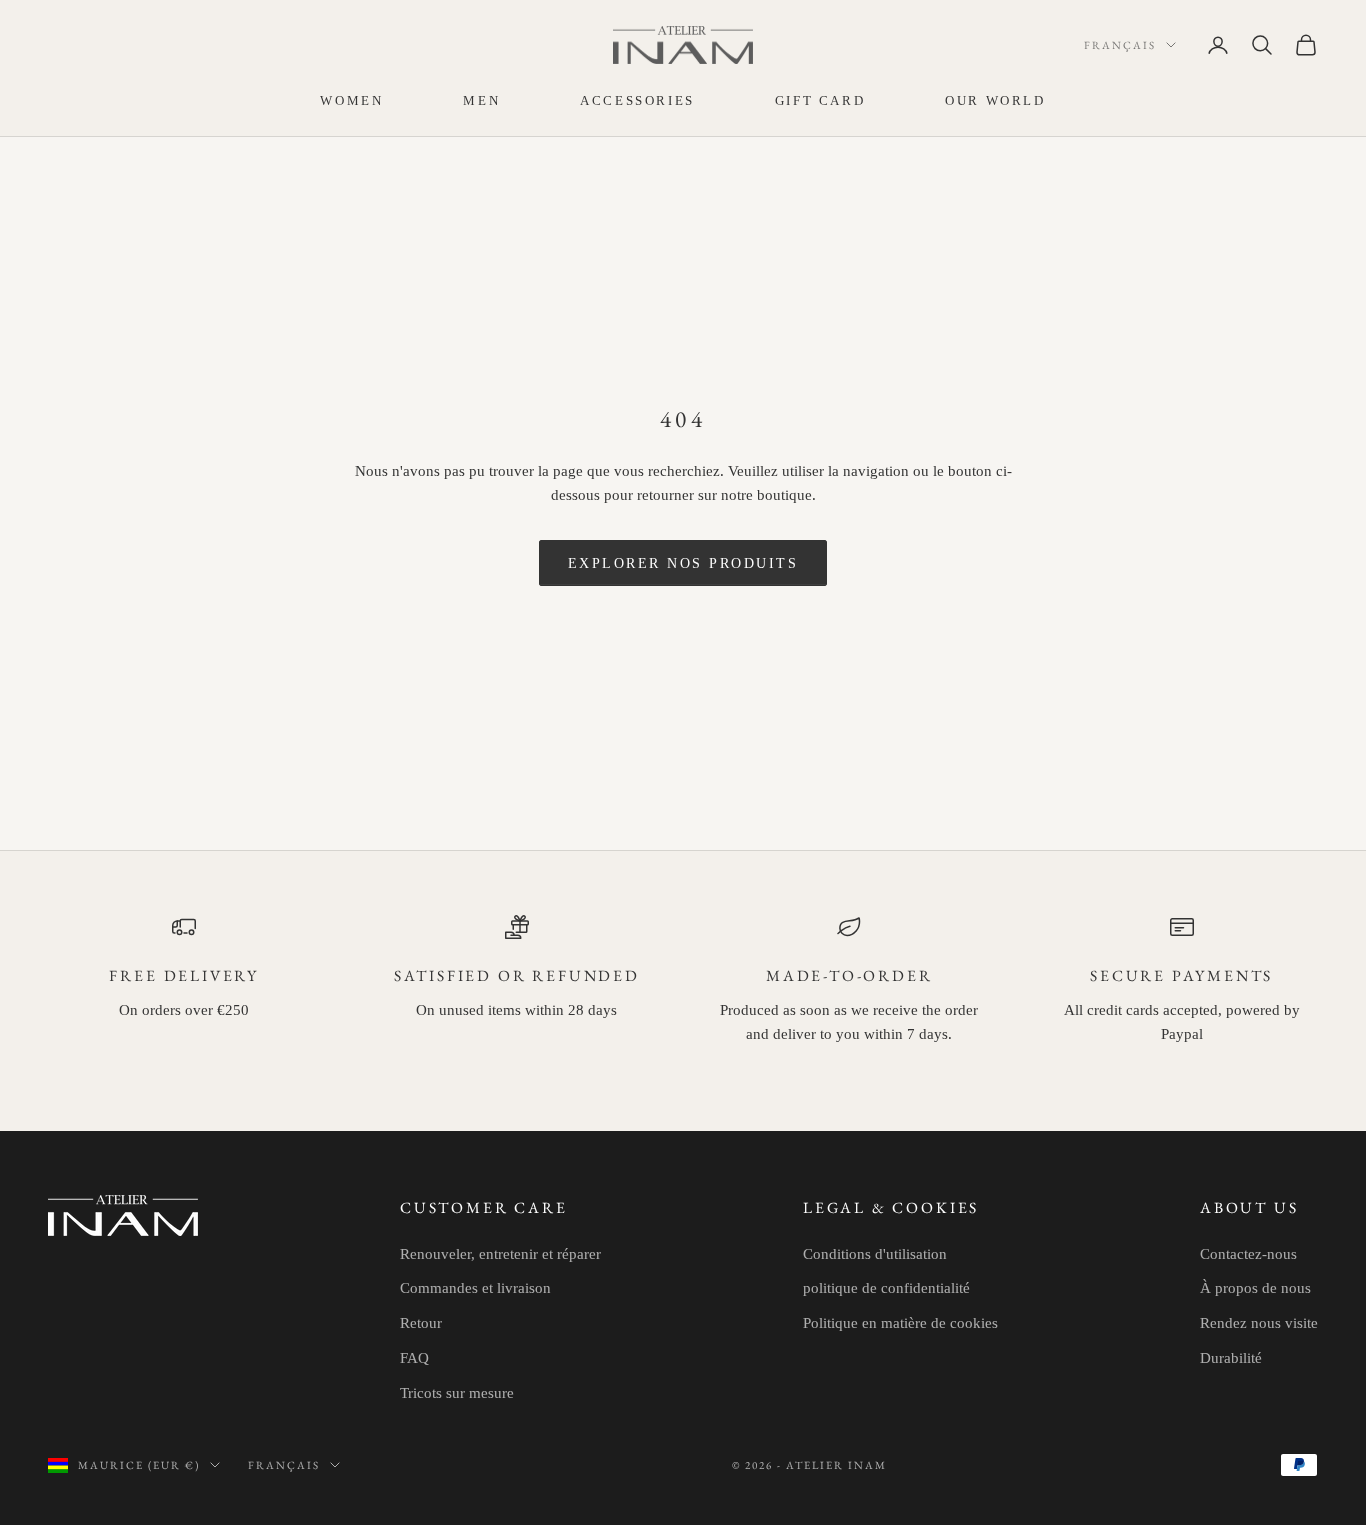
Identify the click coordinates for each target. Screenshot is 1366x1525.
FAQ (414, 1358)
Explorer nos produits (683, 563)
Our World (995, 100)
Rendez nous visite (1259, 1323)
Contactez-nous (1248, 1254)
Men (481, 100)
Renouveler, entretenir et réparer (500, 1254)
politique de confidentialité (886, 1288)
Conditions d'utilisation (875, 1254)
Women (351, 100)
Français (1120, 45)
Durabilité (1231, 1358)
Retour (421, 1323)
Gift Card (820, 100)
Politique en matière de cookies (900, 1323)
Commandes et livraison (475, 1288)
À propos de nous (1255, 1288)
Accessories (637, 100)
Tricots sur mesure (457, 1393)
